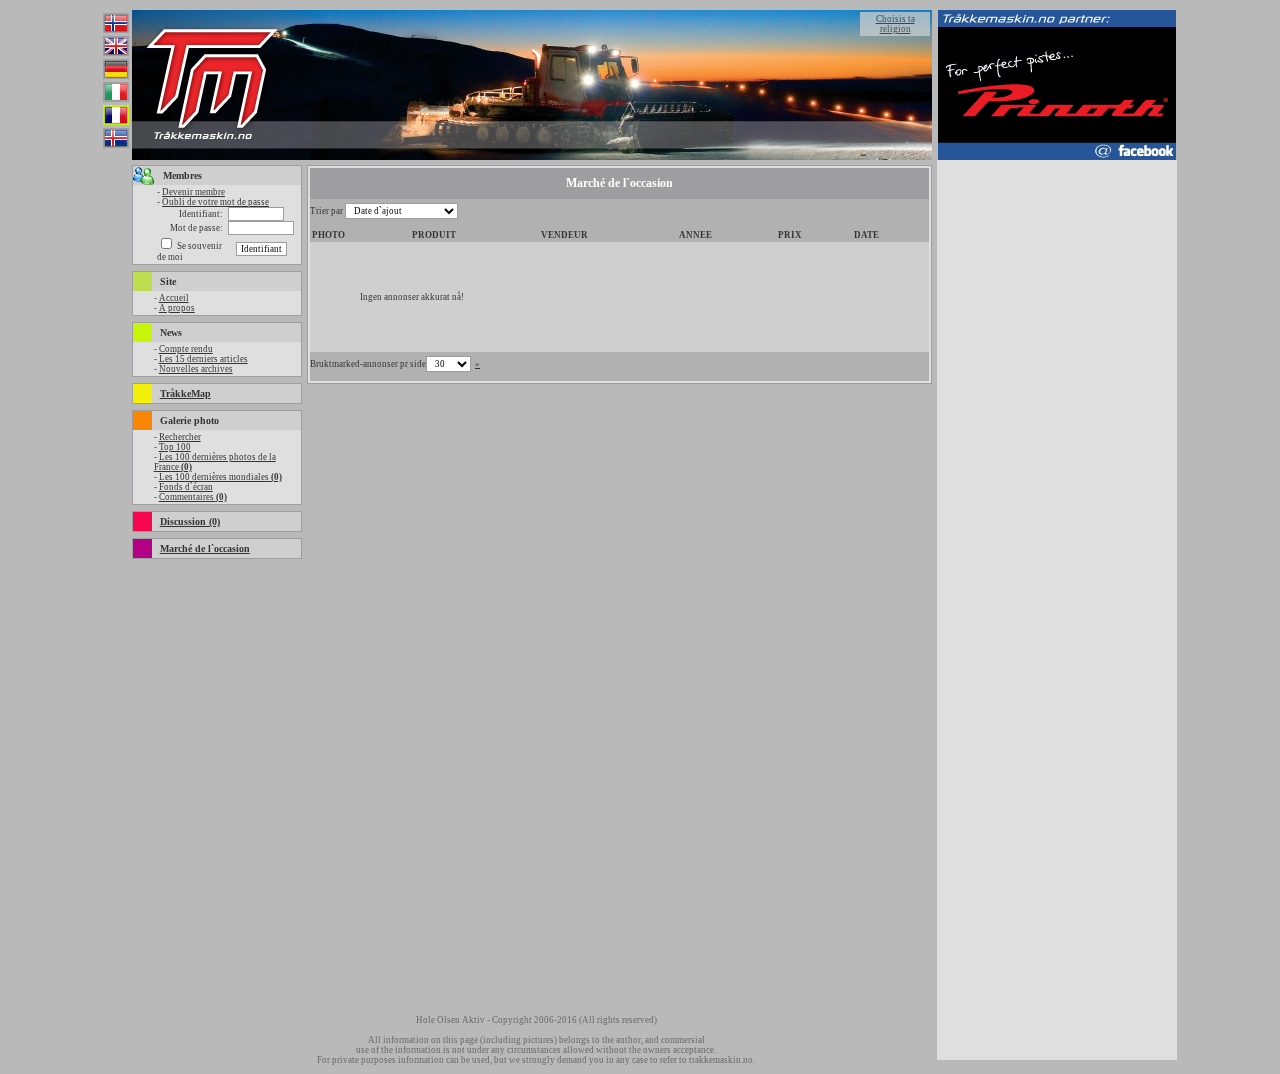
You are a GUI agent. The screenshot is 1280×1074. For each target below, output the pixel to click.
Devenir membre (193, 192)
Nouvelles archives (196, 369)
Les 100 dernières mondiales (220, 477)
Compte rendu (186, 349)
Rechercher (180, 437)
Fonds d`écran (186, 487)
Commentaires (193, 497)
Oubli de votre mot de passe (215, 202)
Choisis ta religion (895, 24)
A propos (177, 308)
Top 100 (175, 447)
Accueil (174, 298)
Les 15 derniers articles (203, 359)
